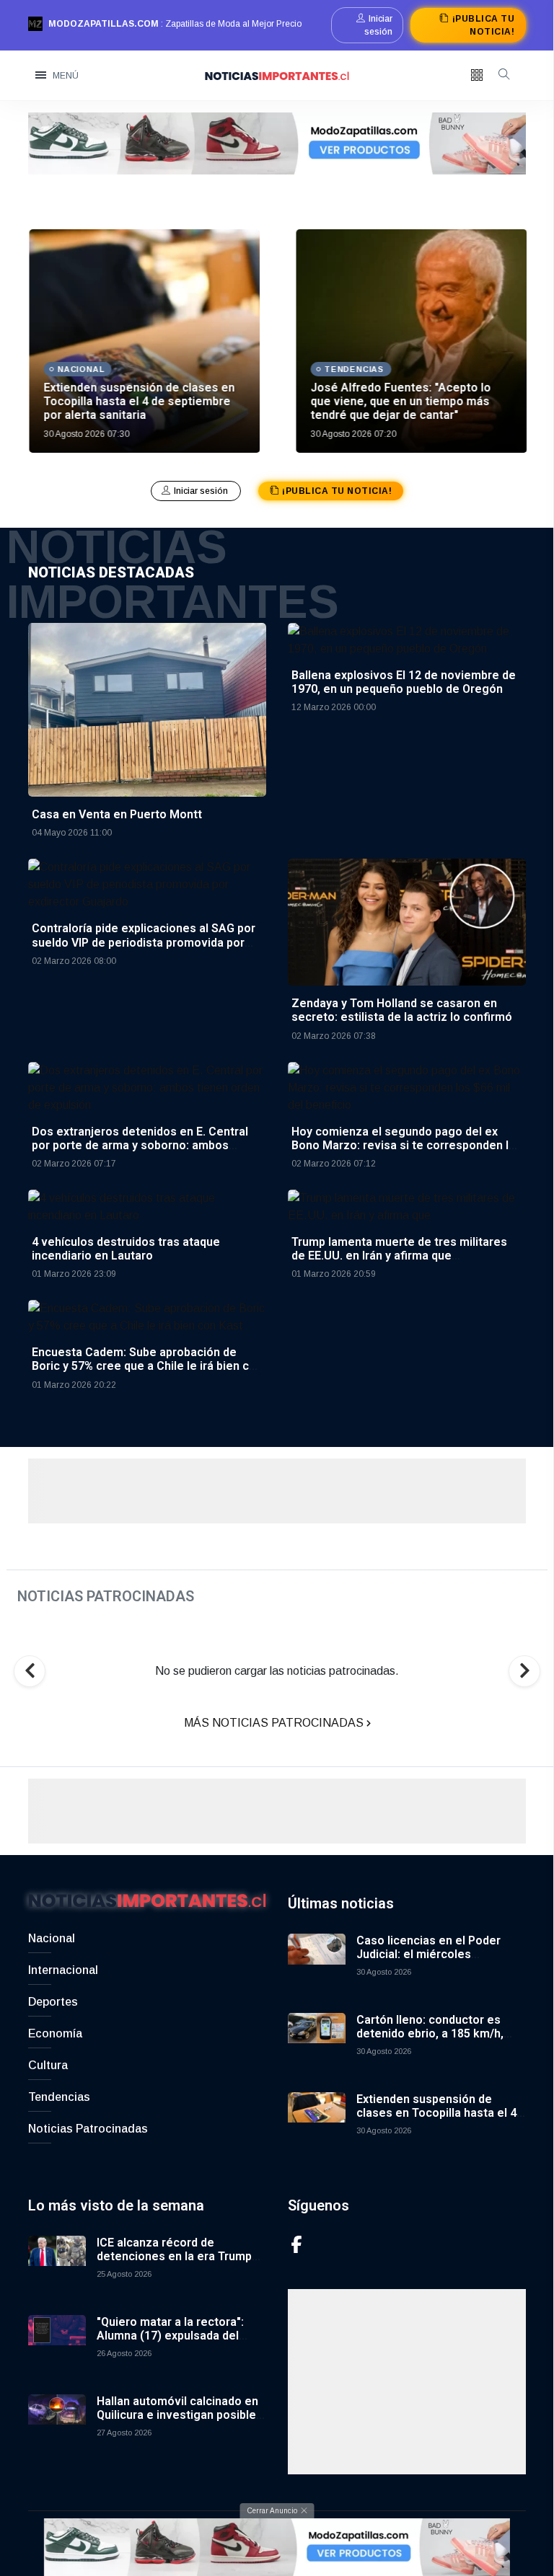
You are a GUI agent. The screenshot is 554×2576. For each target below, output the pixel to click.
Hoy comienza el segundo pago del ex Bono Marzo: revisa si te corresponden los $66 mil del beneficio (407, 1145)
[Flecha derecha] (524, 1671)
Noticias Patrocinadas (88, 2129)
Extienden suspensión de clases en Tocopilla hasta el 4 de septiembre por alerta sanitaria (138, 401)
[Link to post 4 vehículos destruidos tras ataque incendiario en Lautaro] (147, 1206)
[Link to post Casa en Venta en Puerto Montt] (147, 709)
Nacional (52, 1938)
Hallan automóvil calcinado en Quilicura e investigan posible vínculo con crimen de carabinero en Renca (177, 2422)
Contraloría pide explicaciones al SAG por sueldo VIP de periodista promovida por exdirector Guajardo (144, 942)
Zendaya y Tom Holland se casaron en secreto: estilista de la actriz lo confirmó (402, 1010)
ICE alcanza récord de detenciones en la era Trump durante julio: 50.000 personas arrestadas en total (178, 2263)
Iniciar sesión (378, 25)
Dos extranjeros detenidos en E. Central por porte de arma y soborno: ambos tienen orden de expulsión (140, 1145)
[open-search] (504, 76)
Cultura (48, 2065)
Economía (55, 2033)
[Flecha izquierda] (30, 1671)
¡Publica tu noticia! (483, 25)
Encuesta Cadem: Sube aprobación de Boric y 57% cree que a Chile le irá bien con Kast (147, 1366)
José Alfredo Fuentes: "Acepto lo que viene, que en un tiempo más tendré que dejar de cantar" (400, 401)
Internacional (63, 1970)
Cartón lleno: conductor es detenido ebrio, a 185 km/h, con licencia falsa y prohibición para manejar (439, 2041)
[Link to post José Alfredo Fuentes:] (410, 341)
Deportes (53, 2002)
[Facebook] (296, 2244)
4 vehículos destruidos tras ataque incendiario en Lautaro (126, 1249)
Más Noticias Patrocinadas (275, 1723)
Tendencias (59, 2097)
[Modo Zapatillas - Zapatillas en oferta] (277, 142)
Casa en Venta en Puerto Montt (117, 814)
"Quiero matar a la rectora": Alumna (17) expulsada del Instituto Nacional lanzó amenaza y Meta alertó (170, 2343)
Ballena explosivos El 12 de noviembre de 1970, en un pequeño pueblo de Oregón (404, 682)
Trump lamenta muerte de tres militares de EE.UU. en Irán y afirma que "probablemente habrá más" (399, 1256)
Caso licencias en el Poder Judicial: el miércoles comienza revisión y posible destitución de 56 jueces (432, 1961)
